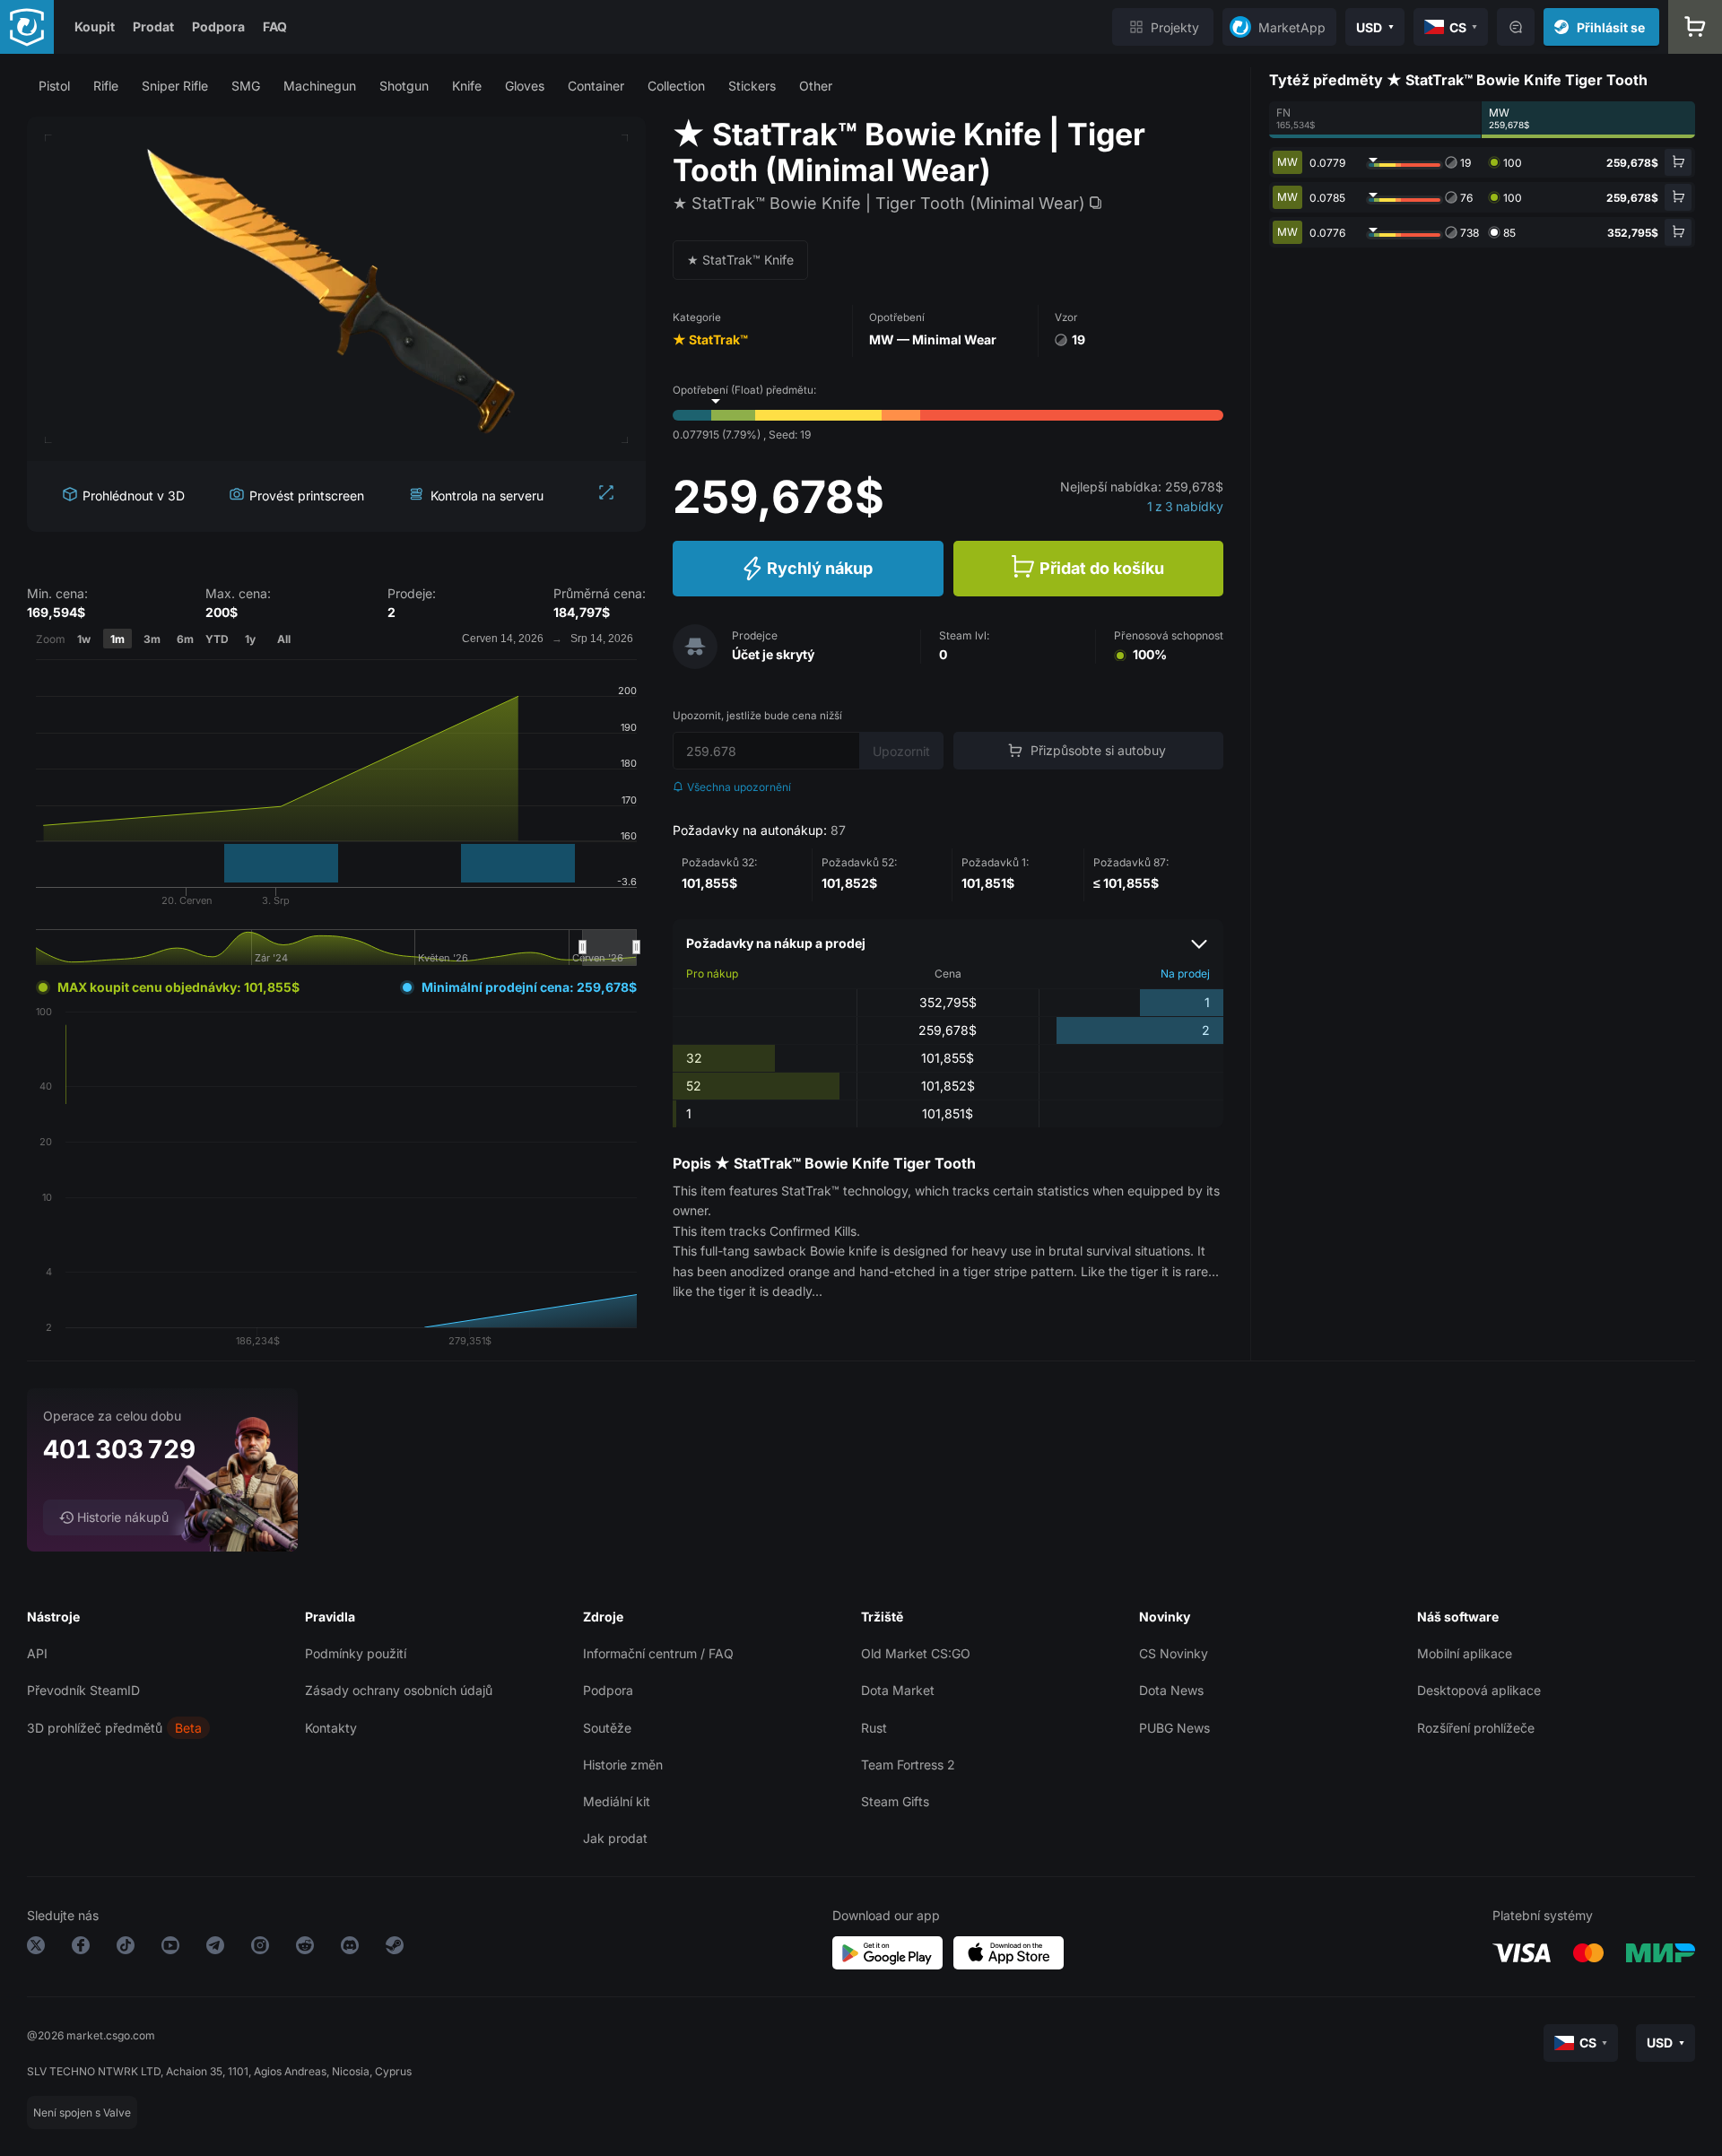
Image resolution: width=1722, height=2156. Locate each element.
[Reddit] (305, 1948)
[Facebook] (81, 1948)
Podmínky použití (356, 1653)
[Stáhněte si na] (1009, 1953)
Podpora (218, 26)
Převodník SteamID (83, 1690)
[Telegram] (215, 1948)
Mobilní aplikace (1465, 1653)
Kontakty (331, 1728)
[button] (54, 86)
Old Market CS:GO (916, 1653)
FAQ (275, 26)
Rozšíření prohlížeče (1476, 1728)
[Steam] (395, 1948)
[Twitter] (36, 1948)
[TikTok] (126, 1948)
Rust (874, 1728)
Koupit (95, 26)
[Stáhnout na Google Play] (887, 1953)
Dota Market (898, 1690)
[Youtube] (170, 1948)
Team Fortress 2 (908, 1765)
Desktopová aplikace (1479, 1690)
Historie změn (623, 1765)
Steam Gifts (895, 1801)
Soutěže (607, 1728)
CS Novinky (1174, 1653)
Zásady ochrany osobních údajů (399, 1690)
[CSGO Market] (27, 27)
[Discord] (350, 1948)
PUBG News (1174, 1728)
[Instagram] (260, 1948)
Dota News (1171, 1690)
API (37, 1653)
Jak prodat (615, 1838)
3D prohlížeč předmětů (95, 1728)
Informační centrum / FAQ (658, 1653)
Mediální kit (617, 1801)
